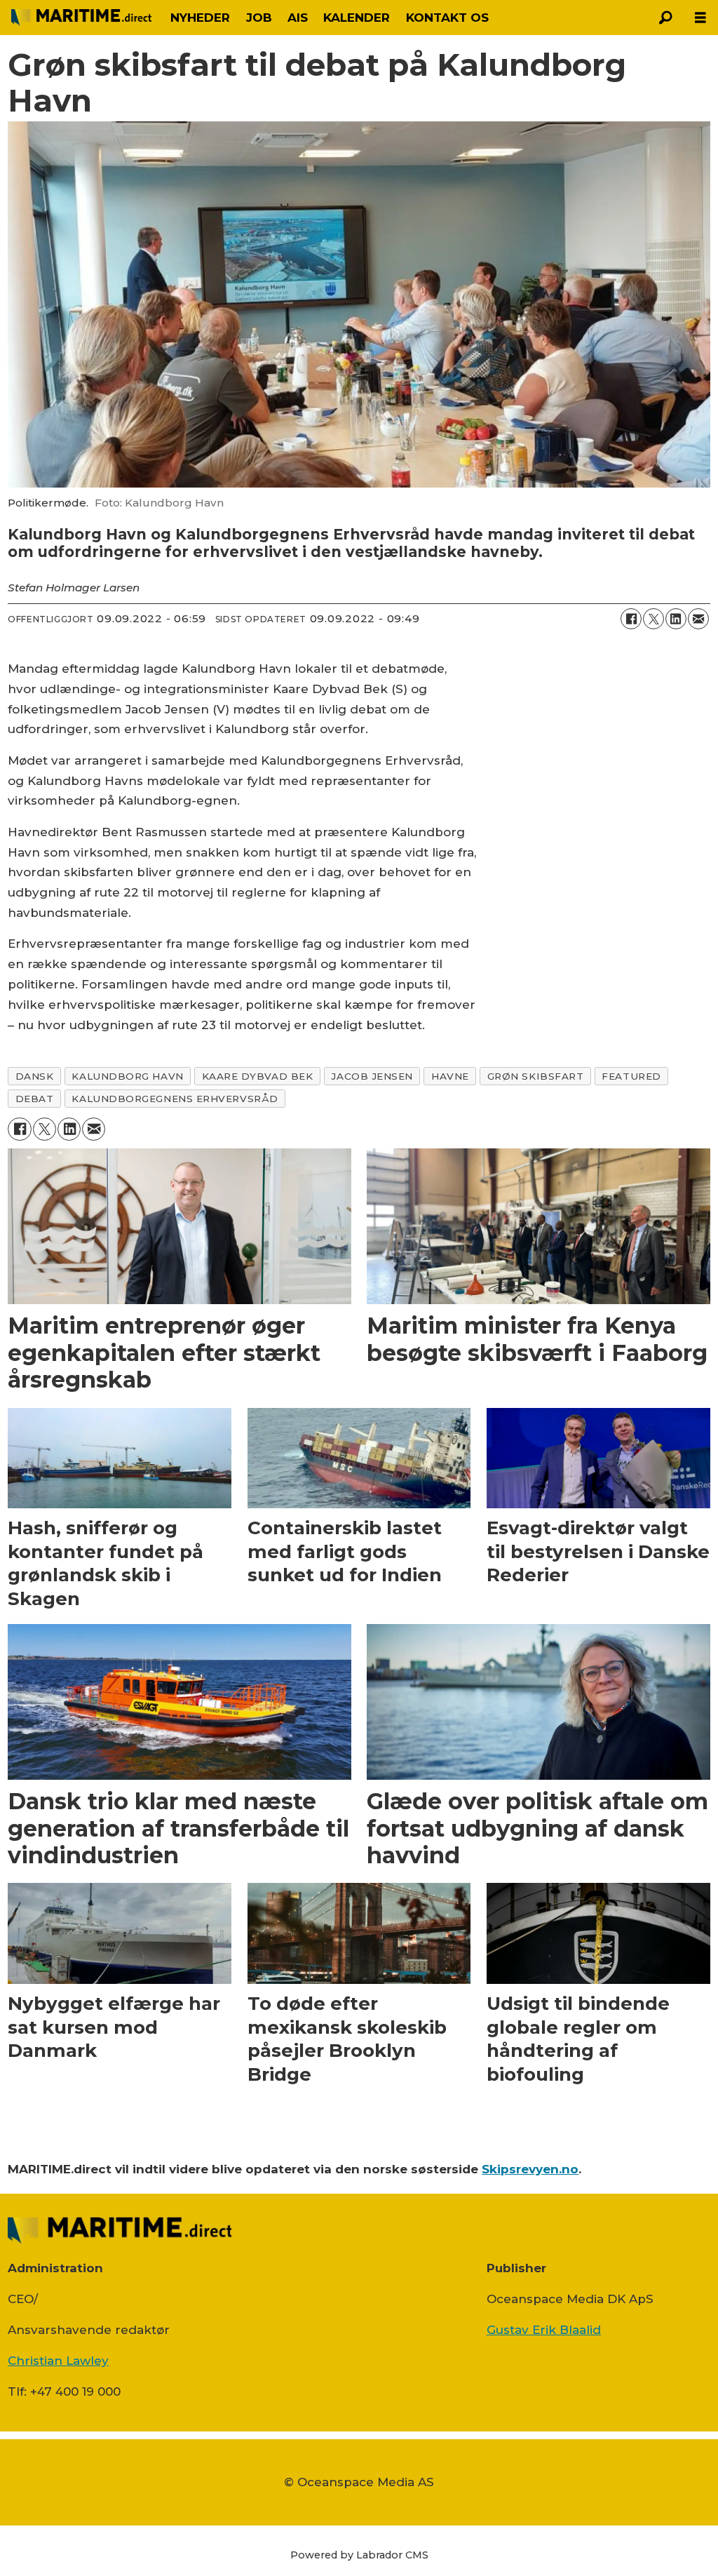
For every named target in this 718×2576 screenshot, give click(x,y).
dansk (35, 1076)
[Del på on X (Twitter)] (653, 619)
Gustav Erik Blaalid (544, 2330)
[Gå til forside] (81, 18)
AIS (298, 18)
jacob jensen (372, 1076)
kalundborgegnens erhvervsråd (175, 1099)
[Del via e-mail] (698, 619)
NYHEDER (200, 18)
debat (35, 1099)
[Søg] (665, 18)
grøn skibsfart (536, 1076)
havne (450, 1076)
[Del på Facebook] (631, 619)
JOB (259, 18)
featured (631, 1076)
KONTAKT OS (447, 18)
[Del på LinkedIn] (676, 619)
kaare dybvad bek (258, 1076)
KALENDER (357, 18)
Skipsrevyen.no (530, 2169)
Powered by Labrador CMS (359, 2555)
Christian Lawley (58, 2361)
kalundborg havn (127, 1076)
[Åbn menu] (700, 18)
